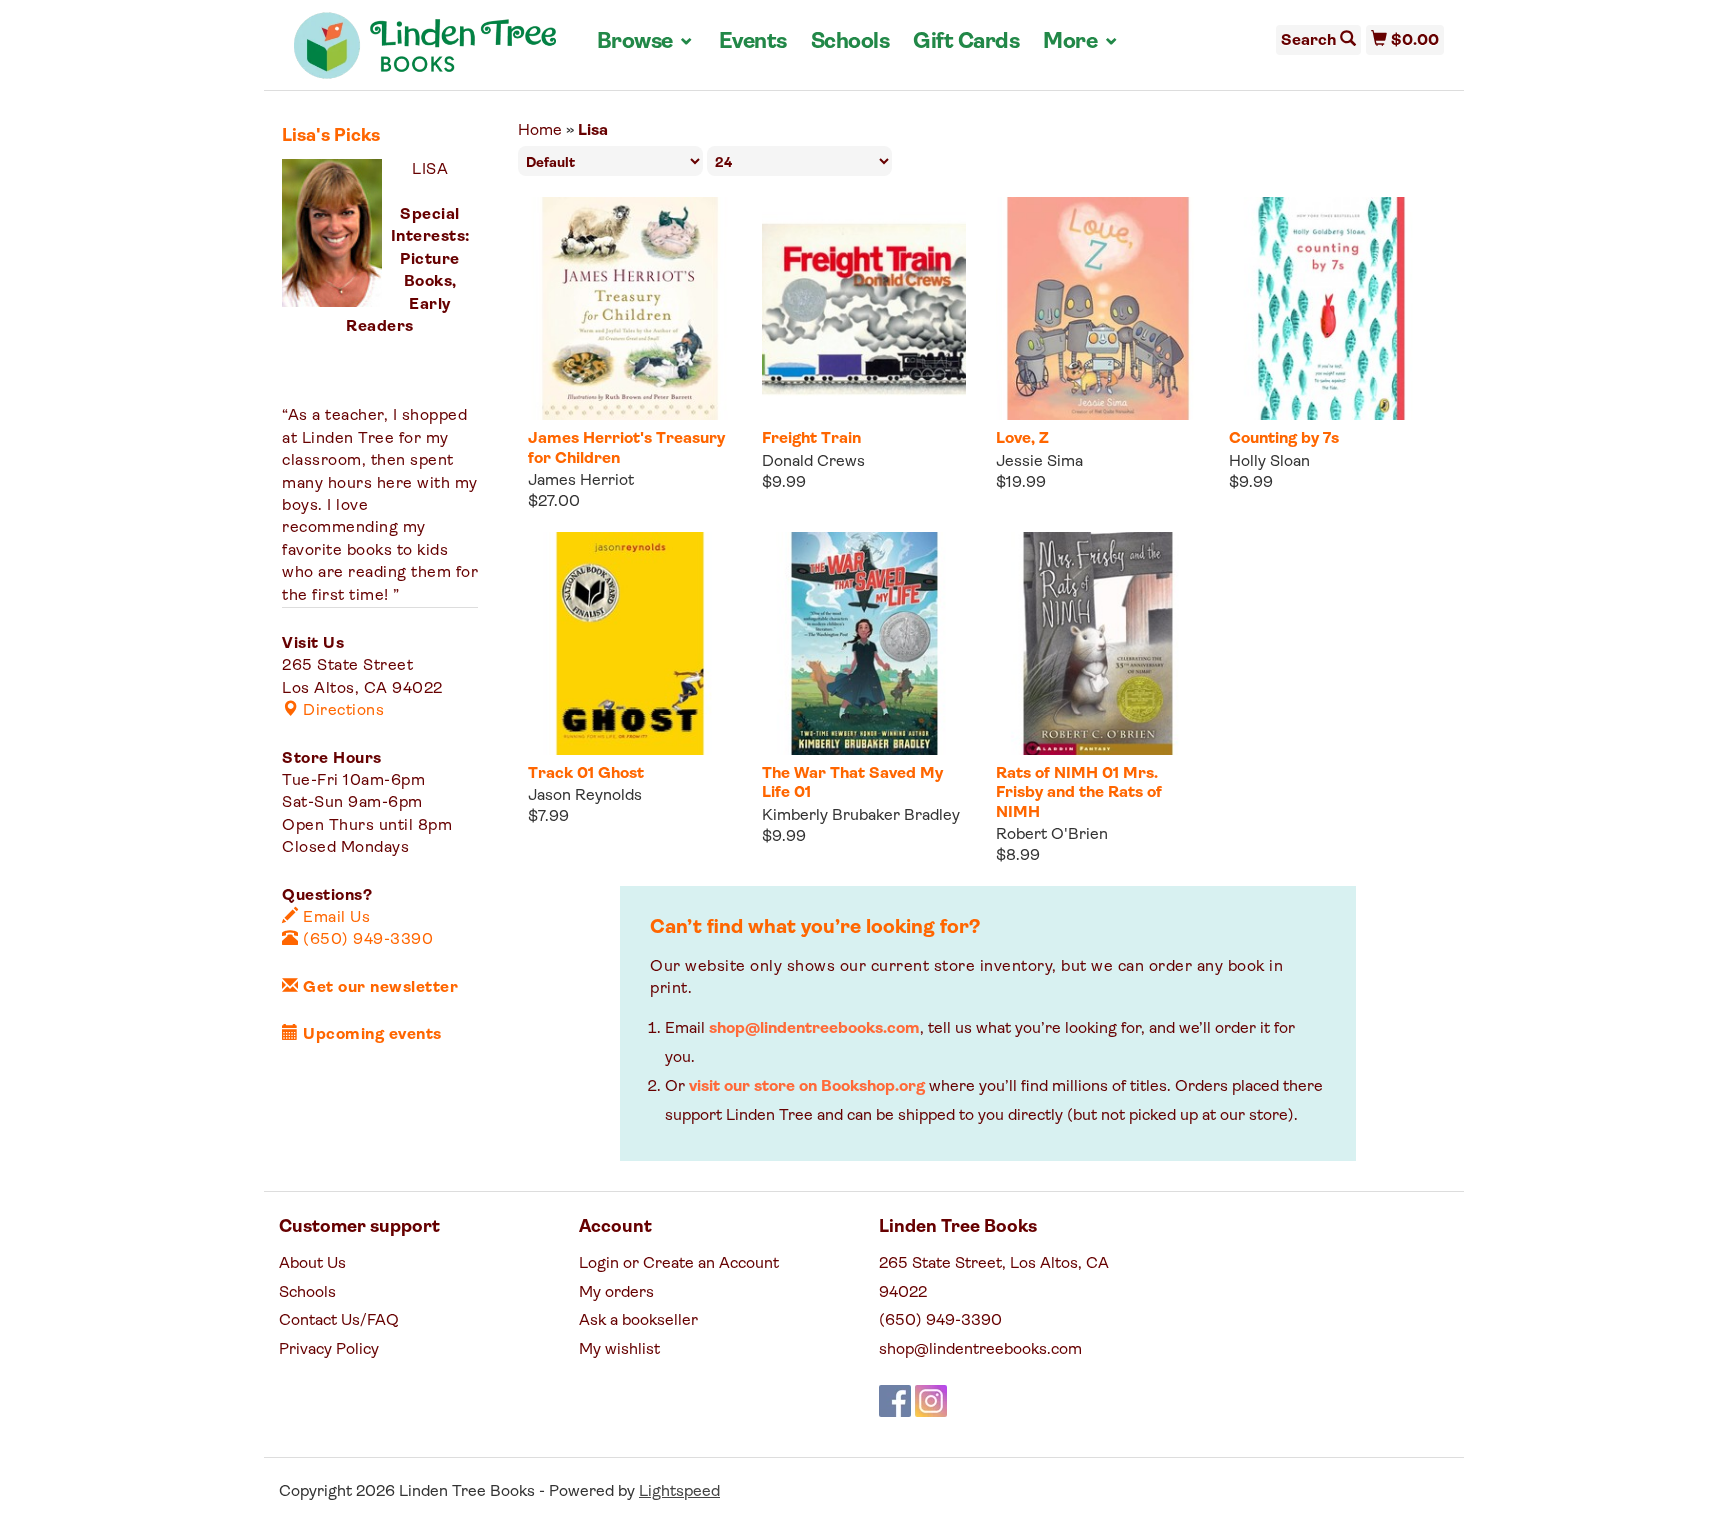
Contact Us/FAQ (339, 1321)
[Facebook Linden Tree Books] (895, 1401)
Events (753, 42)
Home (540, 131)
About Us (312, 1264)
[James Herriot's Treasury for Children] (630, 308)
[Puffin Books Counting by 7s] (1331, 308)
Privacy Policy (329, 1350)
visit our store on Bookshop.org (807, 1087)
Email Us (334, 918)
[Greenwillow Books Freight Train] (864, 308)
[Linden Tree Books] (425, 53)
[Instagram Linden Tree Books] (931, 1401)
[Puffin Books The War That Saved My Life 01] (864, 643)
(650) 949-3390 (366, 940)
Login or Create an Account (679, 1264)
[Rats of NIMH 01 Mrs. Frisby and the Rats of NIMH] (1098, 643)
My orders (616, 1293)
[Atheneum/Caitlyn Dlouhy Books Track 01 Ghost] (630, 643)
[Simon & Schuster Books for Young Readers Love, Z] (1098, 308)
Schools (850, 42)
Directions (341, 711)
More (1081, 42)
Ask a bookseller (638, 1321)
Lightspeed (679, 1492)
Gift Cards (966, 42)
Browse (646, 42)
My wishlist (619, 1350)
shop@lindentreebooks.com (814, 1029)
